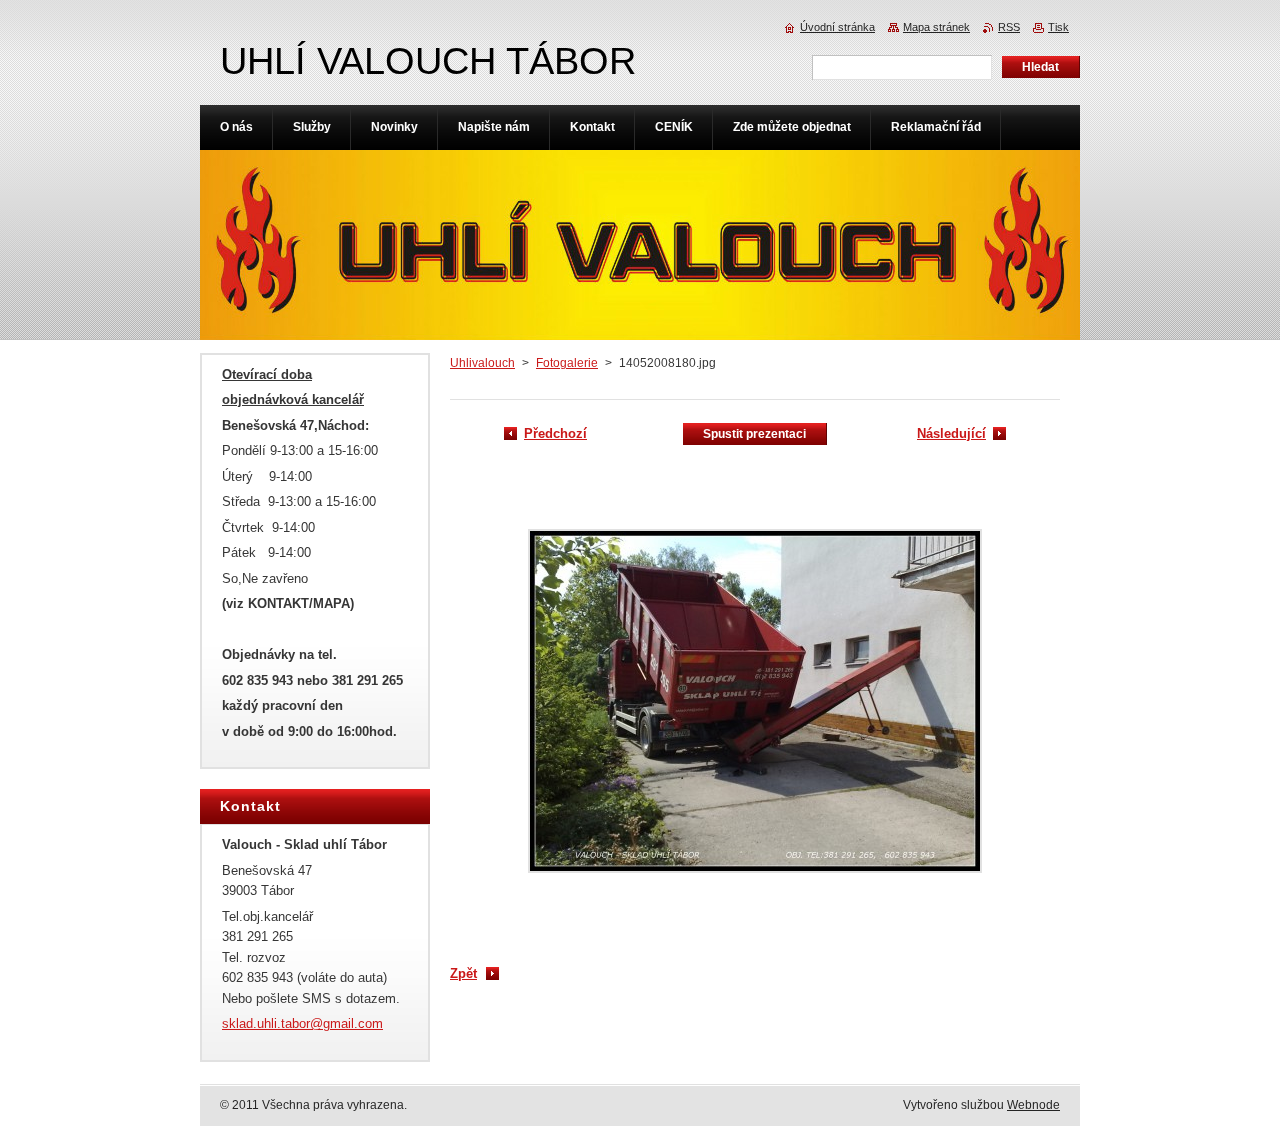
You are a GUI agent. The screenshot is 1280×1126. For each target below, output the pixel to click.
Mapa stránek (936, 27)
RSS (1009, 27)
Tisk (1058, 27)
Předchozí (555, 433)
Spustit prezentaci (754, 434)
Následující (951, 433)
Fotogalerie (567, 363)
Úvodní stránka (837, 27)
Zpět (463, 973)
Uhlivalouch (482, 363)
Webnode (1033, 1105)
